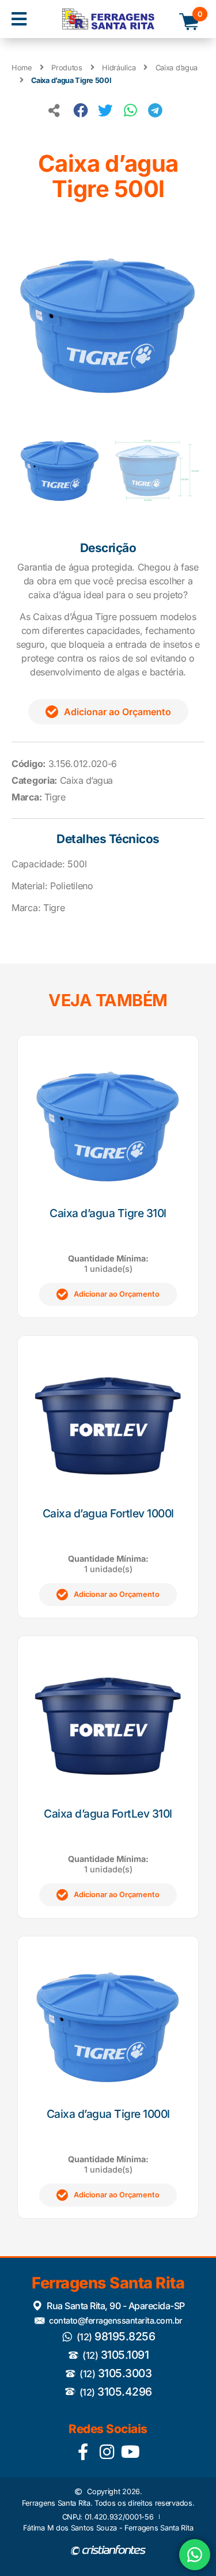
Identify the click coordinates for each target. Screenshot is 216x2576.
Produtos (67, 68)
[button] (19, 19)
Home (22, 68)
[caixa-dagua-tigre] (108, 325)
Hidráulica (119, 68)
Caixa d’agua (177, 68)
